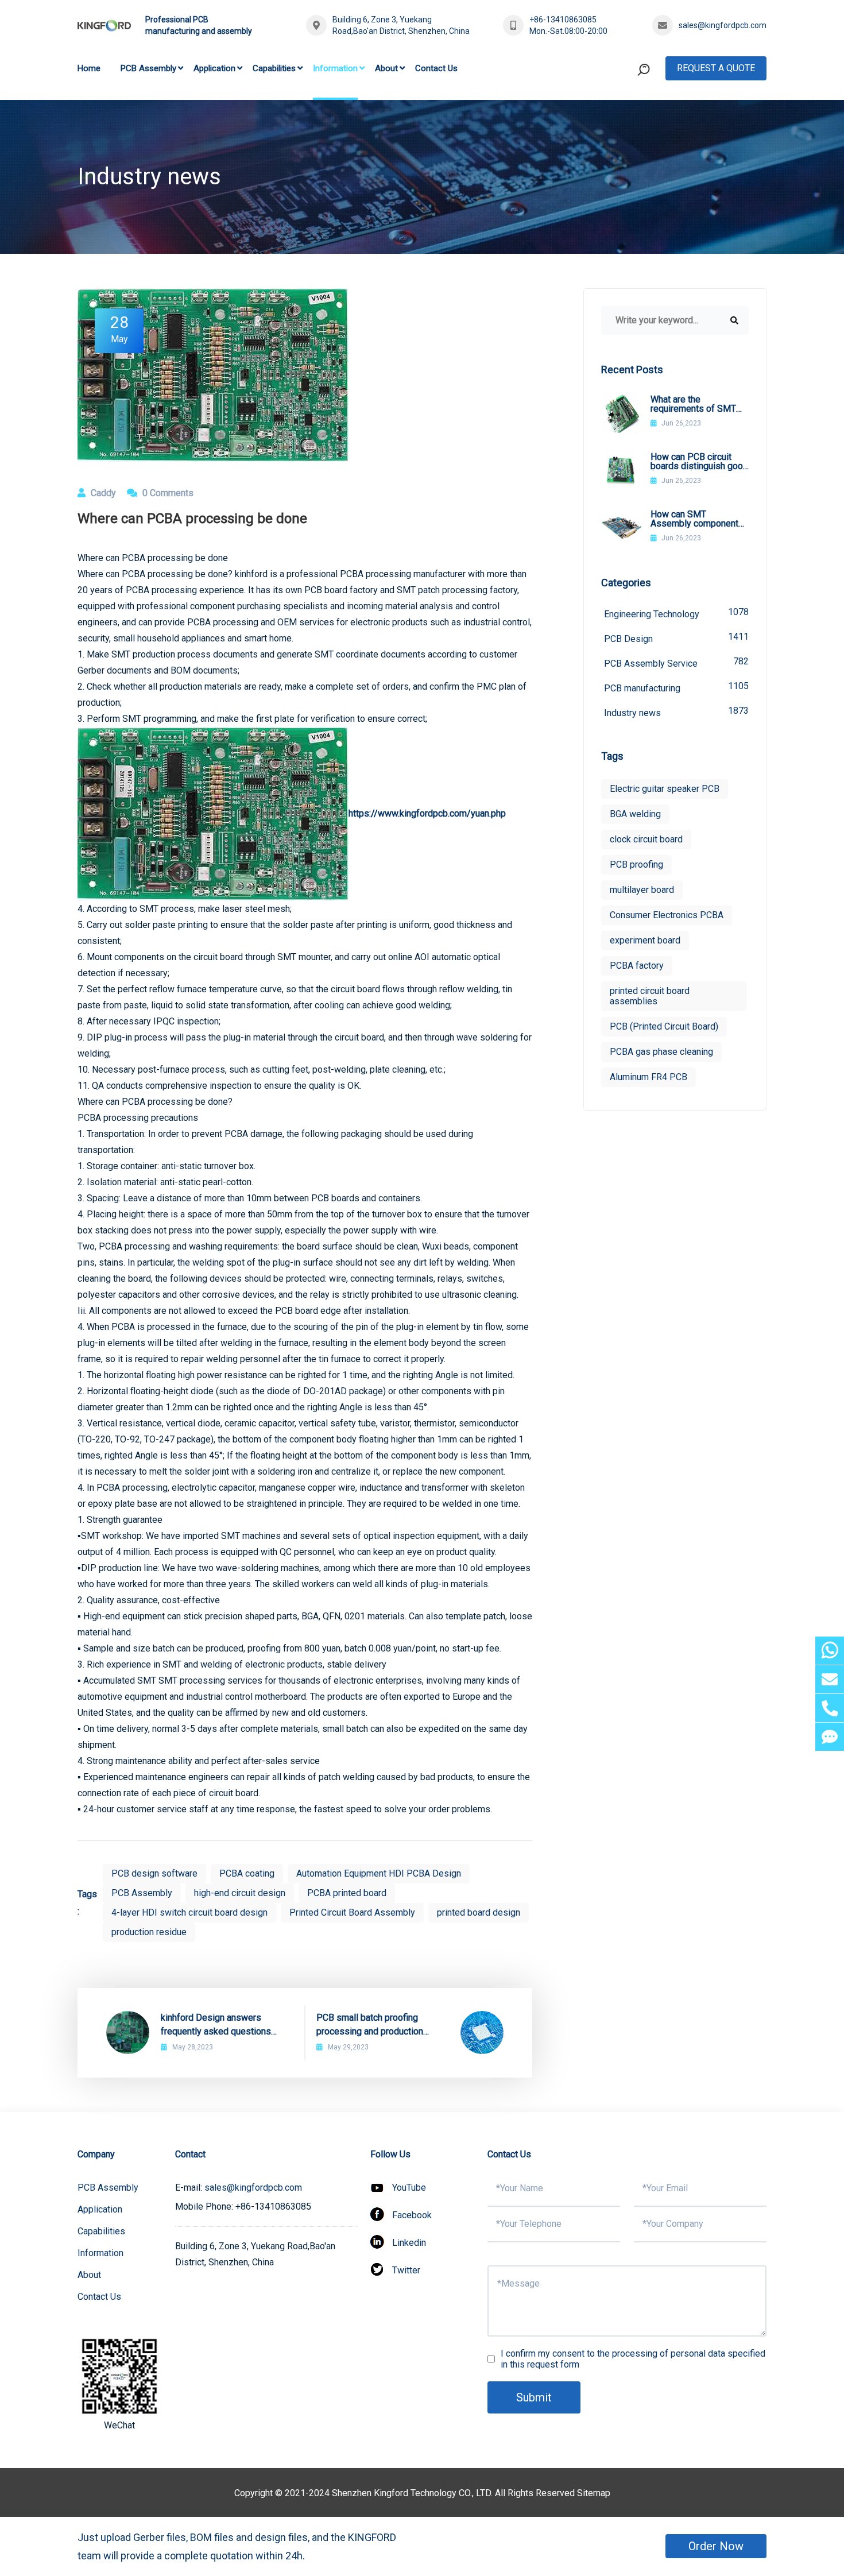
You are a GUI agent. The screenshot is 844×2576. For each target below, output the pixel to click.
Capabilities (274, 68)
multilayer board (642, 890)
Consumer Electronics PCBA (667, 915)
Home (89, 68)
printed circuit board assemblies (650, 996)
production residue (149, 1932)
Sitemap (594, 2493)
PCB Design (676, 638)
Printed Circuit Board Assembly (352, 1912)
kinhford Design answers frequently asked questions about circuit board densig (216, 2025)
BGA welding (635, 814)
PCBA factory (637, 966)
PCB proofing (636, 865)
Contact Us (436, 68)
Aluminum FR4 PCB (649, 1077)
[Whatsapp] (830, 1651)
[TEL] (830, 1708)
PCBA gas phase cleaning (661, 1052)
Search (622, 117)
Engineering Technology (676, 613)
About (386, 68)
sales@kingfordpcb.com (723, 25)
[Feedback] (830, 1737)
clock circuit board (646, 839)
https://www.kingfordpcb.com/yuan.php (427, 813)
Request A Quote (716, 68)
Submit (534, 2397)
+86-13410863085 (563, 20)
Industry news (676, 712)
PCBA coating (247, 1873)
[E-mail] (830, 1679)
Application (214, 68)
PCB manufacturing (676, 687)
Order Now (716, 2546)
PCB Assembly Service (676, 662)
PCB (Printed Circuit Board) (664, 1026)
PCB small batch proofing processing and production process (370, 2025)
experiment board (645, 940)
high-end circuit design (240, 1893)
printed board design (479, 1912)
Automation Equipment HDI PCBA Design (379, 1873)
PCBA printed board (347, 1893)
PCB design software (154, 1873)
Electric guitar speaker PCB (665, 789)
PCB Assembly (148, 68)
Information (335, 68)
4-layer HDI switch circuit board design (189, 1912)
